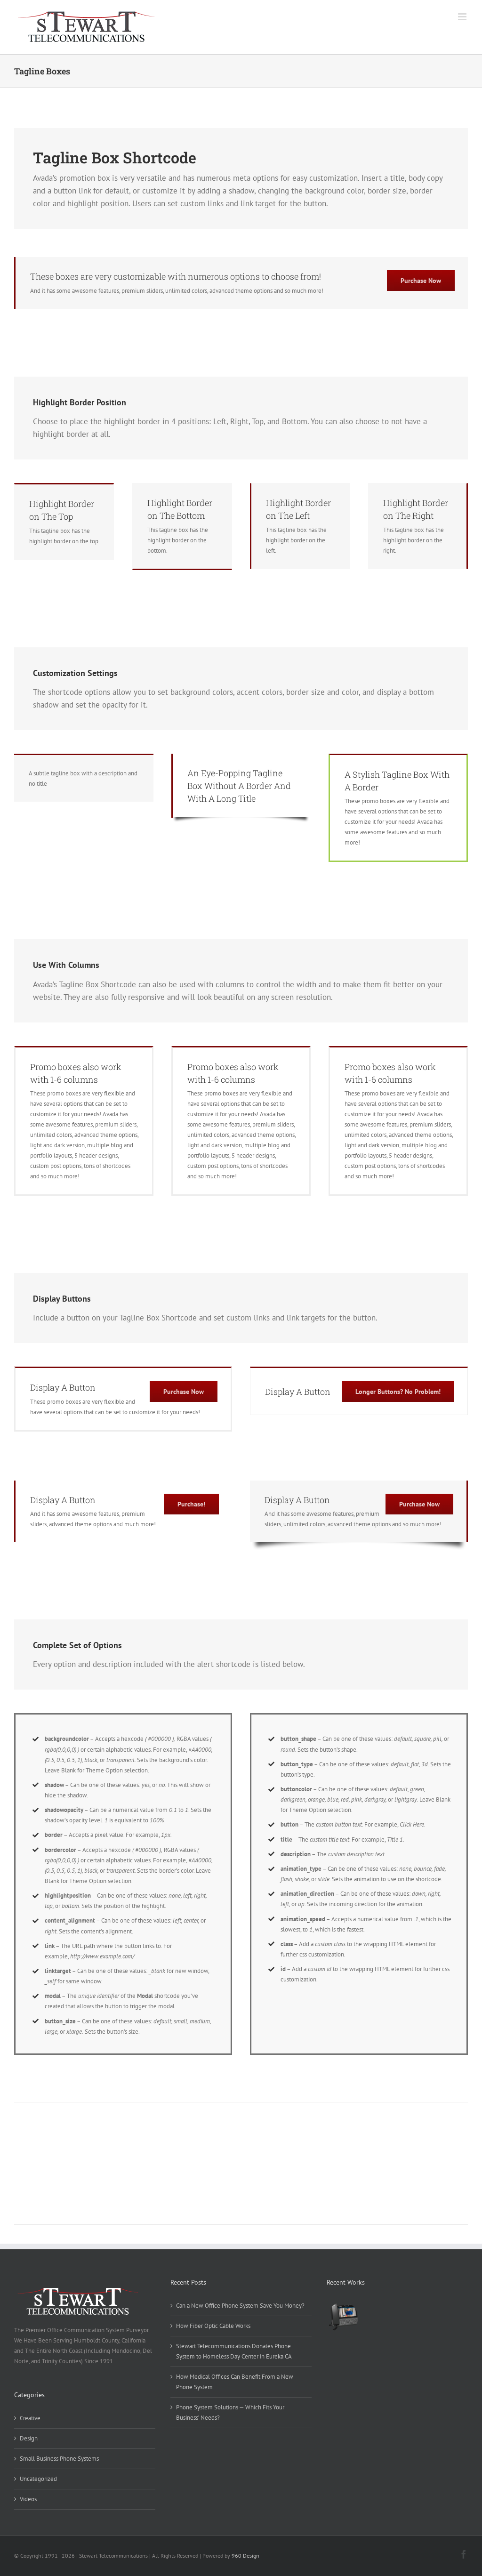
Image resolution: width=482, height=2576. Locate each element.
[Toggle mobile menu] (463, 17)
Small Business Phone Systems (59, 2459)
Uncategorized (38, 2479)
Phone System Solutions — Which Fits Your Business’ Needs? (230, 2412)
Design (29, 2438)
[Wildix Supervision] (343, 2318)
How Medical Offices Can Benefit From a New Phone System (235, 2382)
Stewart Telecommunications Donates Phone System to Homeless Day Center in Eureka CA (234, 2351)
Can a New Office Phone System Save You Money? (240, 2306)
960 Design (245, 2556)
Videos (28, 2499)
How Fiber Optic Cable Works (213, 2326)
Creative (30, 2418)
